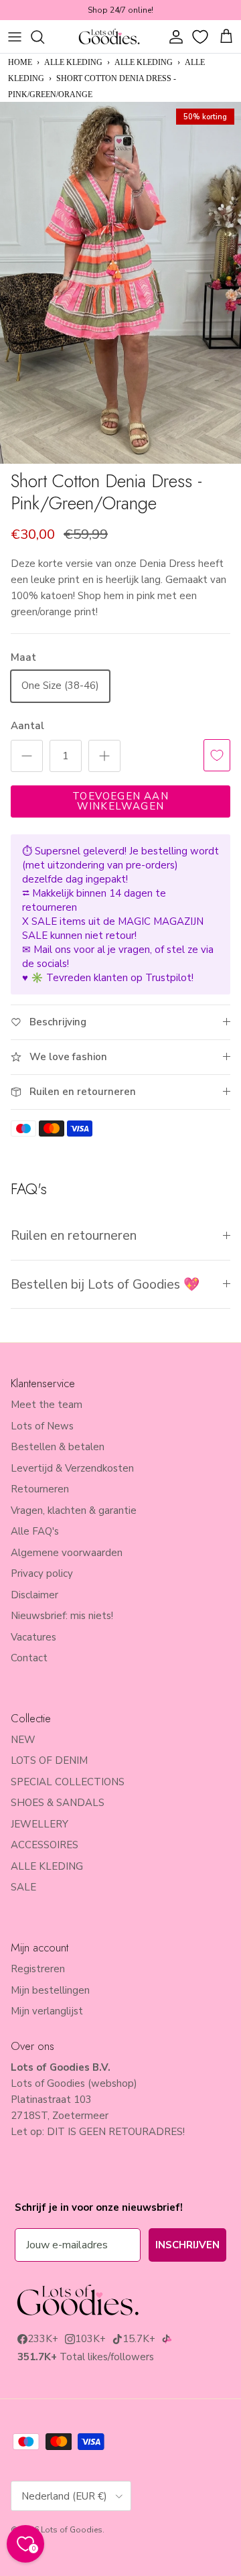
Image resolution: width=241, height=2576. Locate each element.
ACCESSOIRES (45, 1845)
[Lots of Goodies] (109, 37)
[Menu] (15, 37)
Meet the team (47, 1405)
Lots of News (42, 1426)
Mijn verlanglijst (47, 2011)
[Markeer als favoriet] (217, 755)
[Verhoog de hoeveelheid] (104, 756)
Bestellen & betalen (58, 1447)
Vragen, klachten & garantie (74, 1510)
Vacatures (33, 1637)
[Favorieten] (202, 37)
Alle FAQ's (35, 1531)
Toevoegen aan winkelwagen (120, 801)
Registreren (38, 1969)
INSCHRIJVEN (187, 2245)
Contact (29, 1658)
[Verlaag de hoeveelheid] (27, 756)
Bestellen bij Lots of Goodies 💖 (105, 1284)
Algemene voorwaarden (67, 1553)
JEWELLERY (39, 1824)
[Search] (44, 37)
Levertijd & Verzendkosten (72, 1468)
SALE (23, 1887)
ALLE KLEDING (73, 62)
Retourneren (40, 1489)
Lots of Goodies (72, 2530)
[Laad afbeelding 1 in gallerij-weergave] (120, 283)
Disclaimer (34, 1595)
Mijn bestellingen (50, 1990)
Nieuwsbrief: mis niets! (62, 1616)
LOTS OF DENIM (49, 1760)
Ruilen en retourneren (74, 1235)
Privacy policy (42, 1573)
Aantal (27, 726)
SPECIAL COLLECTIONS (68, 1782)
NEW (23, 1740)
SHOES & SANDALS (58, 1803)
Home (20, 62)
